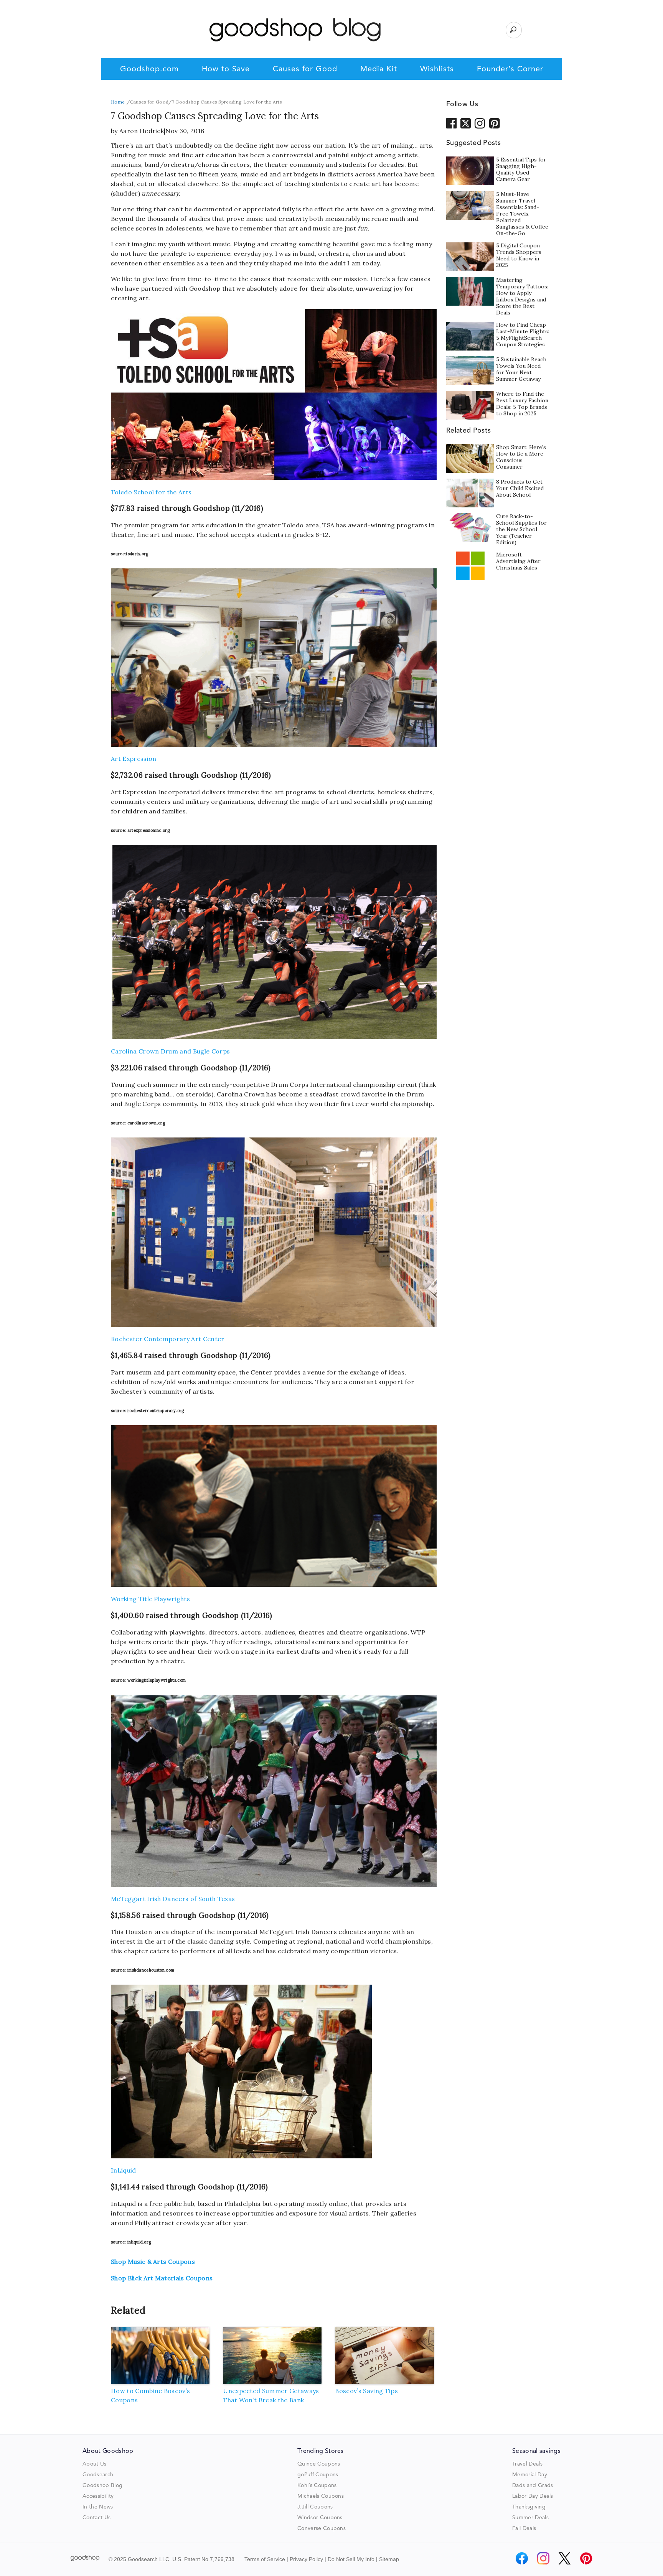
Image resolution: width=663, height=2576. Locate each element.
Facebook (452, 123)
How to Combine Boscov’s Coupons (150, 2395)
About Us (95, 2464)
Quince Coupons (319, 2464)
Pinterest (495, 123)
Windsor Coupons (320, 2518)
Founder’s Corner (510, 69)
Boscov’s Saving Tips (366, 2391)
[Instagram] (543, 2558)
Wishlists (437, 69)
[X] (565, 2558)
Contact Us (96, 2518)
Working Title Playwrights (150, 1599)
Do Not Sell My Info (351, 2559)
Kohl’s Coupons (317, 2485)
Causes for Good (305, 69)
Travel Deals (527, 2464)
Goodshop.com (149, 69)
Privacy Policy (306, 2559)
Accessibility (98, 2496)
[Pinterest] (586, 2558)
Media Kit (379, 69)
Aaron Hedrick (142, 131)
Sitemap (389, 2559)
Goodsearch (98, 2475)
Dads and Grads (533, 2485)
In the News (98, 2507)
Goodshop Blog (102, 2485)
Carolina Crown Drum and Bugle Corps (170, 1051)
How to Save (226, 69)
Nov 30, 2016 (185, 131)
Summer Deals (530, 2518)
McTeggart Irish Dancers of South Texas (173, 1899)
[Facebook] (522, 2558)
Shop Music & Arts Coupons (153, 2262)
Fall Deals (524, 2528)
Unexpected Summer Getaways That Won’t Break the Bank (271, 2395)
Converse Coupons (322, 2528)
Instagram (480, 123)
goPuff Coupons (318, 2475)
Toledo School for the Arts (151, 492)
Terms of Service (265, 2559)
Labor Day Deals (533, 2496)
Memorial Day (530, 2475)
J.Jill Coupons (315, 2507)
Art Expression (134, 759)
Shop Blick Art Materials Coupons (162, 2278)
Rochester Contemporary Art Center (168, 1339)
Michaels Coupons (321, 2496)
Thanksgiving (529, 2507)
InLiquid (124, 2170)
